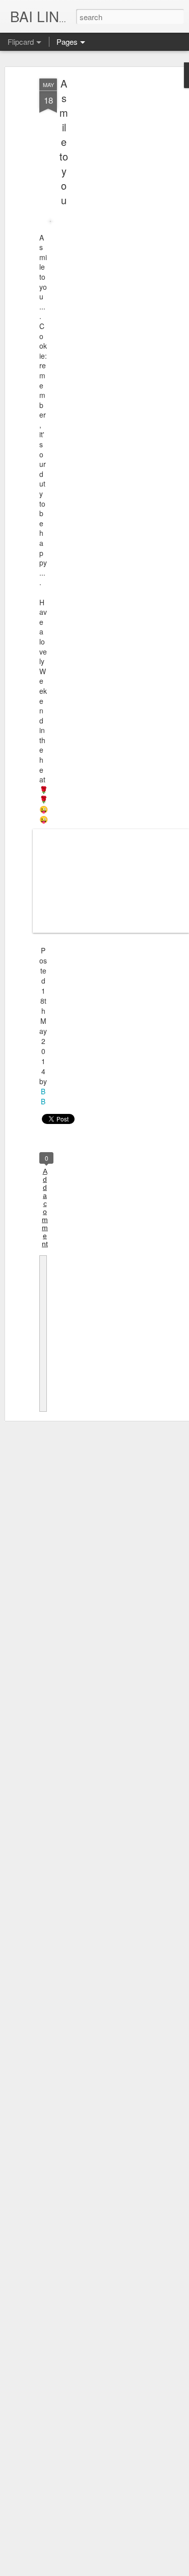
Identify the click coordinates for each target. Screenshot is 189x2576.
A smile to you (64, 142)
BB (43, 1096)
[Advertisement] (102, 237)
